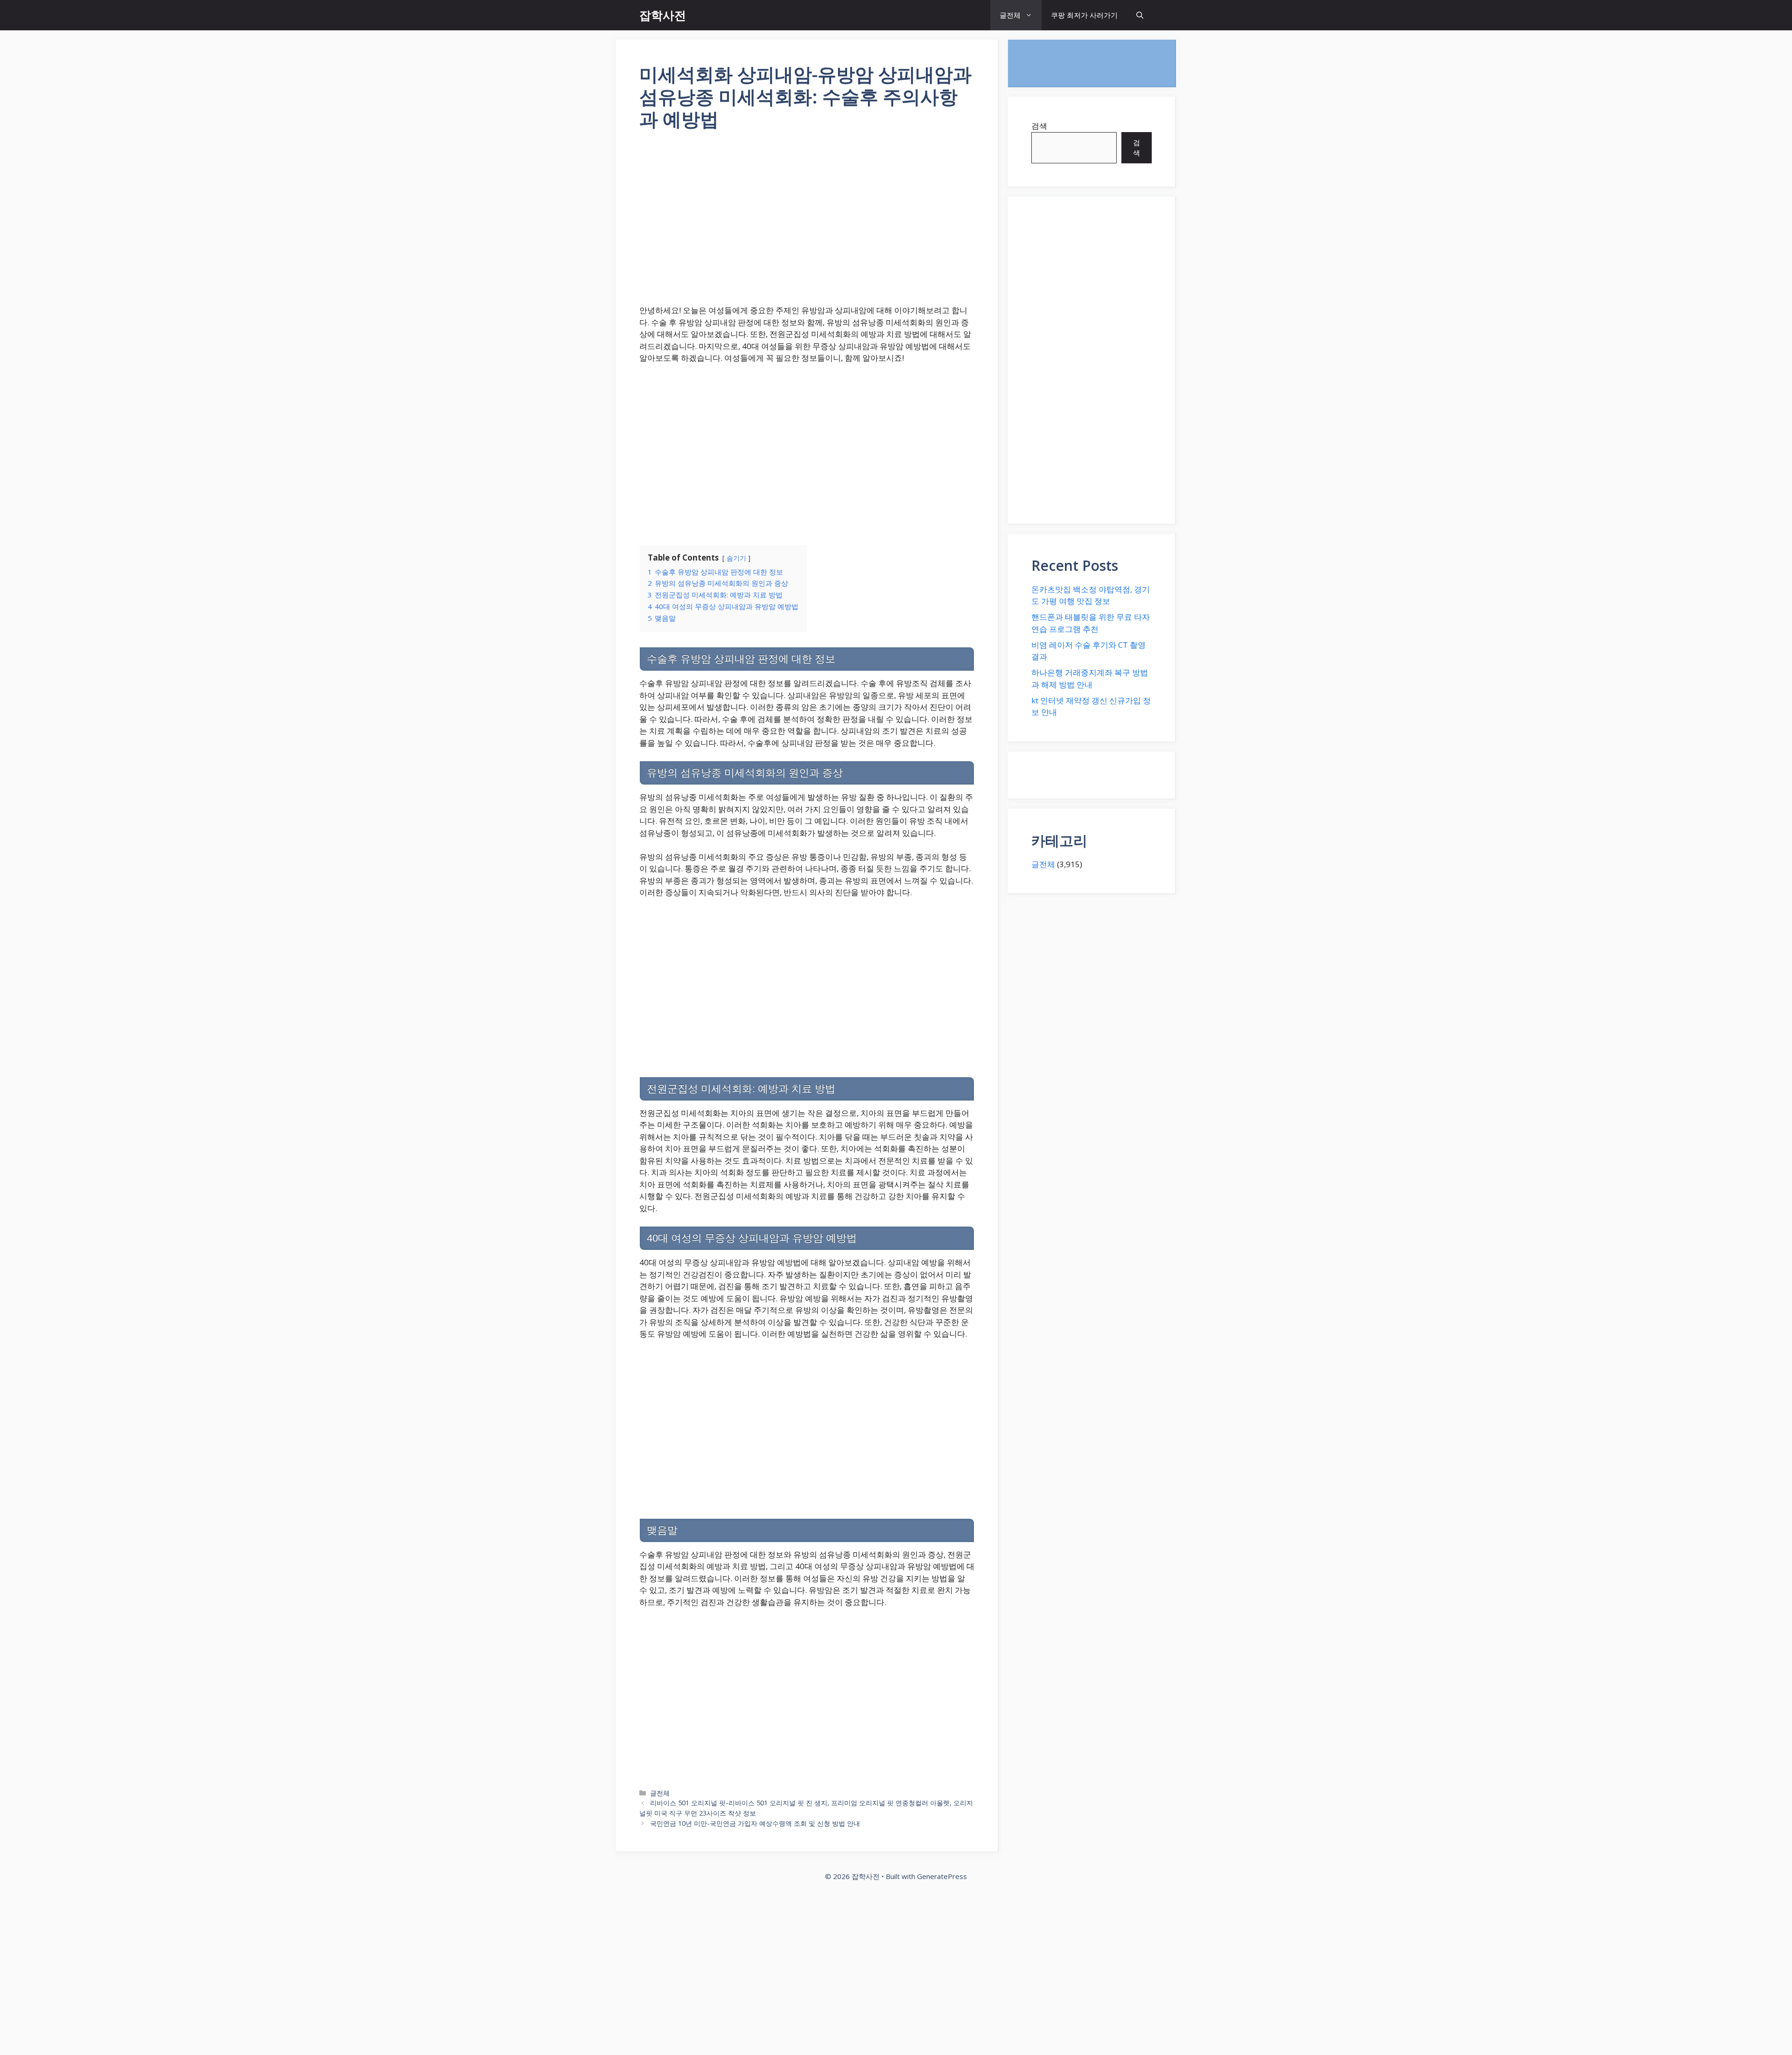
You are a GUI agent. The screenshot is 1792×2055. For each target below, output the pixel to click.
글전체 (1010, 15)
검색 (1039, 126)
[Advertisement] (807, 224)
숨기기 (736, 558)
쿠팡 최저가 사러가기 (1084, 15)
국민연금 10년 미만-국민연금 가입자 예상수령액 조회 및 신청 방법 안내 (755, 1823)
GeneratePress (942, 1876)
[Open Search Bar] (1140, 15)
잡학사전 (663, 15)
